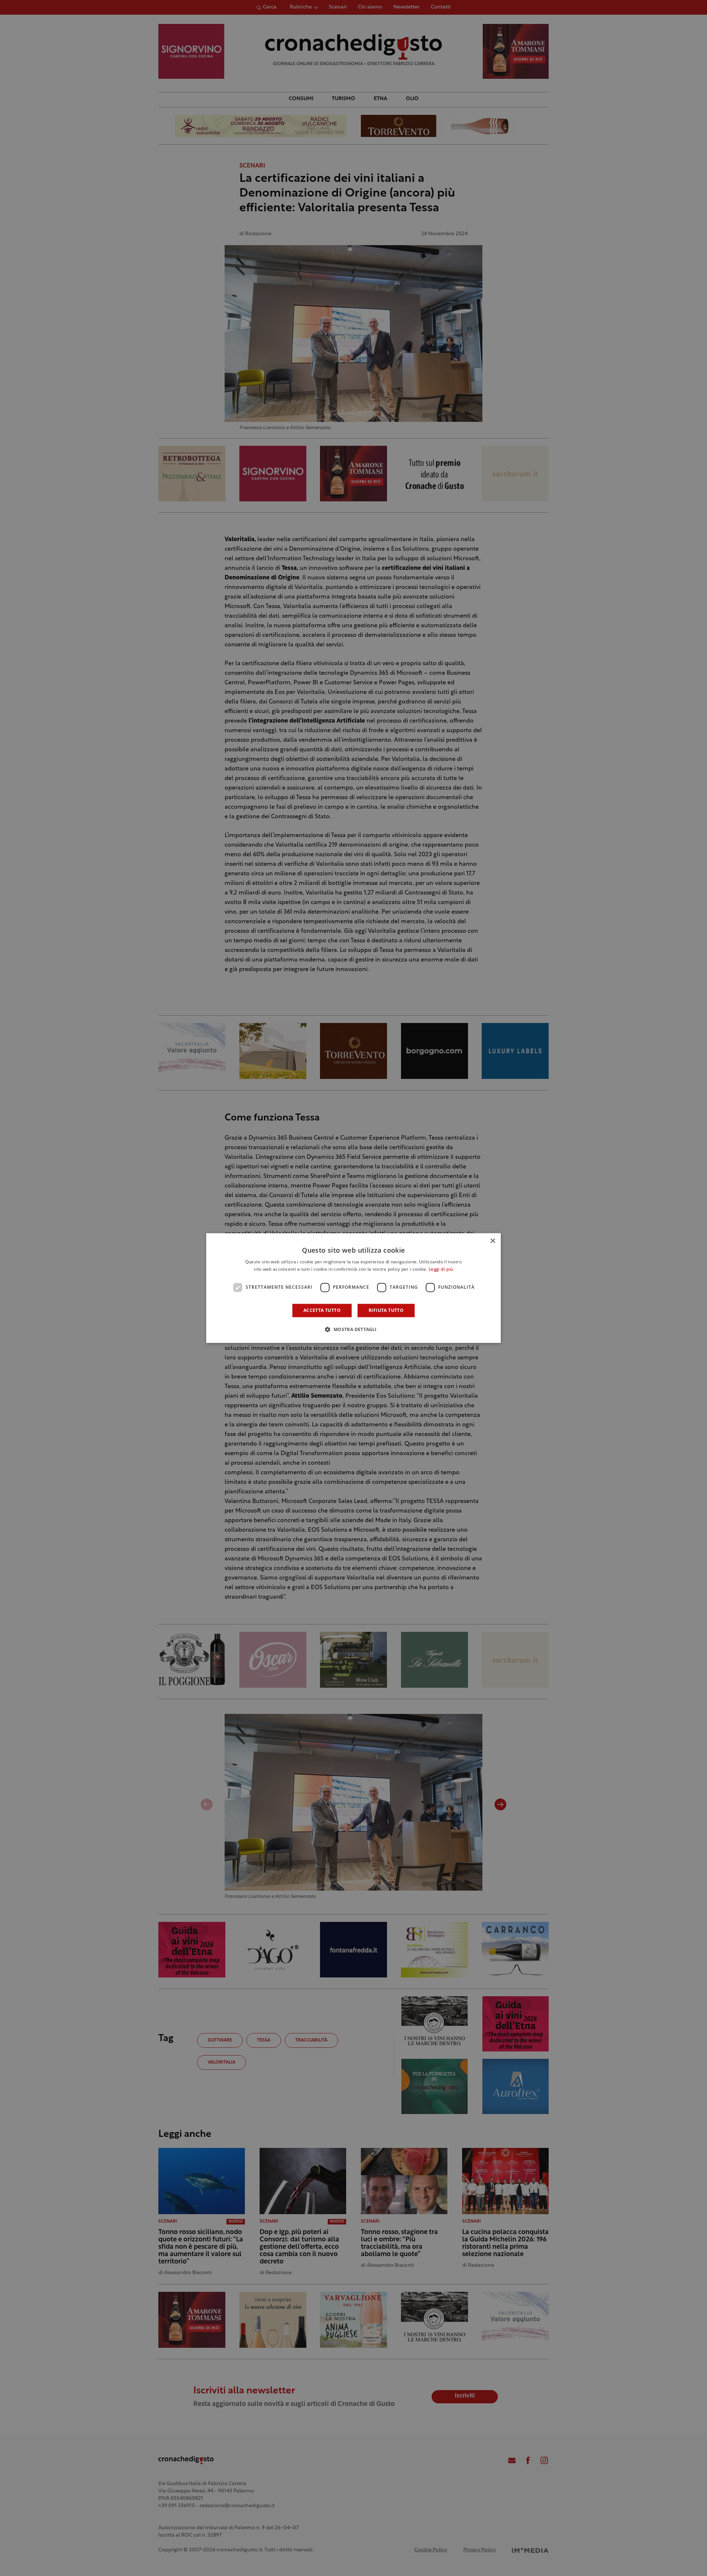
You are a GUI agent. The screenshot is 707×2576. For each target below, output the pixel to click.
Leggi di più (441, 1270)
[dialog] (353, 1288)
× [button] (493, 1241)
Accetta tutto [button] (322, 1310)
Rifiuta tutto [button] (386, 1310)
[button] (353, 1329)
